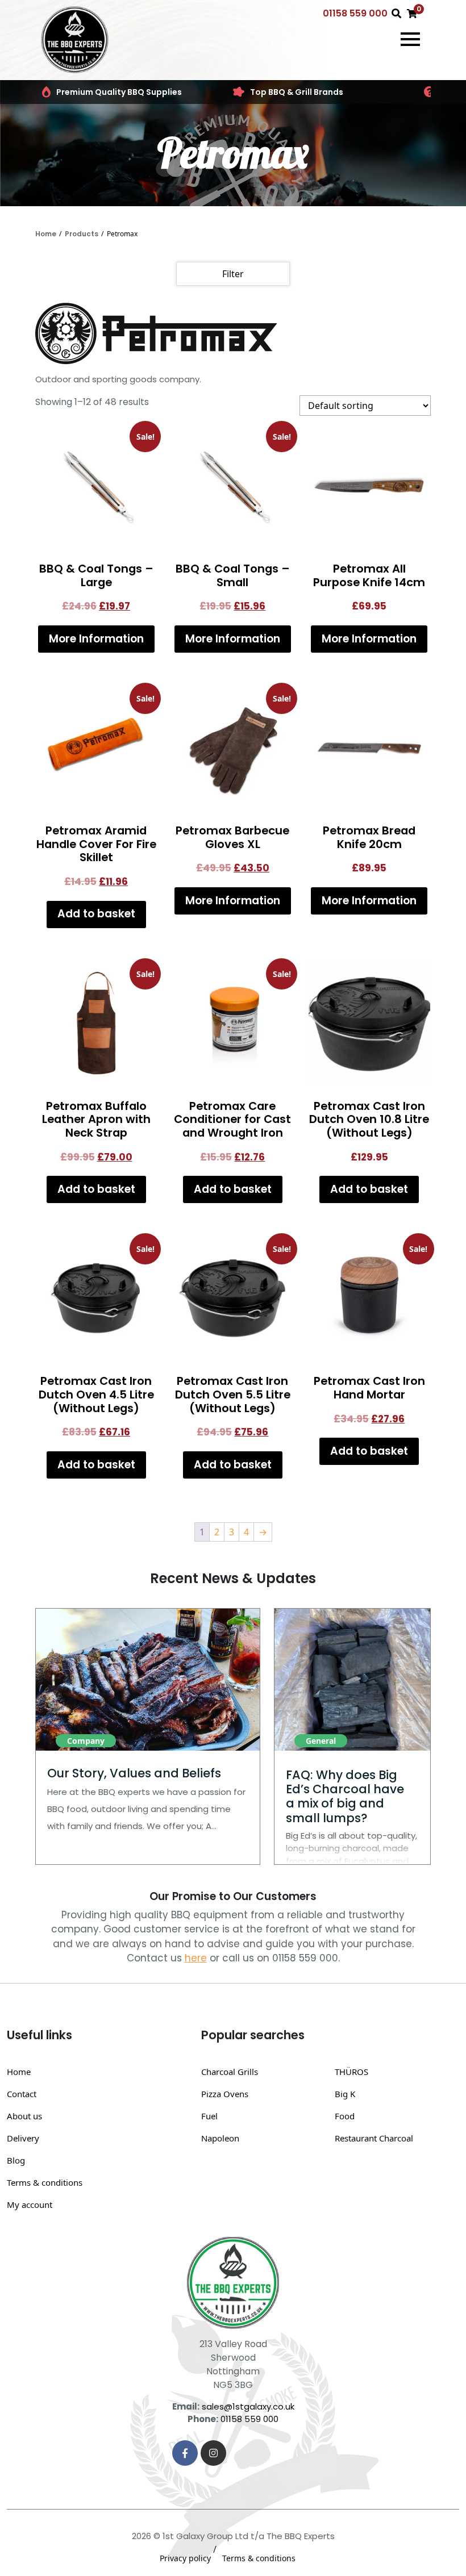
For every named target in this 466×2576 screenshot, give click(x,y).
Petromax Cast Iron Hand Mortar (369, 1388)
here (196, 1958)
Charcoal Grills (230, 2072)
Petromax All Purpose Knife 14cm (369, 575)
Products (82, 234)
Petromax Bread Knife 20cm (369, 837)
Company (86, 1741)
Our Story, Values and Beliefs (134, 1773)
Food (345, 2116)
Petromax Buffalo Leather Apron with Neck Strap (96, 1119)
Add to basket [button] (96, 914)
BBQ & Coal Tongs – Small (233, 575)
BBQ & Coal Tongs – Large (96, 575)
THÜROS (351, 2072)
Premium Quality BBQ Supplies (119, 92)
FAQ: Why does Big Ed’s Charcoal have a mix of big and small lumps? (345, 1796)
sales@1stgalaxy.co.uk (248, 2406)
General (321, 1741)
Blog (16, 2160)
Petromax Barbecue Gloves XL (232, 837)
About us (24, 2116)
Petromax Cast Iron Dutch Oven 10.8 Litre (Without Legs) (369, 1119)
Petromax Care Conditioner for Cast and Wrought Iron (232, 1119)
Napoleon (220, 2138)
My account (30, 2205)
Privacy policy (185, 2558)
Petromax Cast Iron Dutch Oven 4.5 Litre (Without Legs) (96, 1394)
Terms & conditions (45, 2182)
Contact (22, 2094)
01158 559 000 (355, 13)
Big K (345, 2094)
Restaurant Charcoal (374, 2138)
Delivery (23, 2138)
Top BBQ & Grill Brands (297, 92)
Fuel (209, 2116)
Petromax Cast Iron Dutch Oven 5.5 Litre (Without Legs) (233, 1394)
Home (46, 234)
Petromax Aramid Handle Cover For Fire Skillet (96, 844)
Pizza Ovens (225, 2094)
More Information (96, 639)
